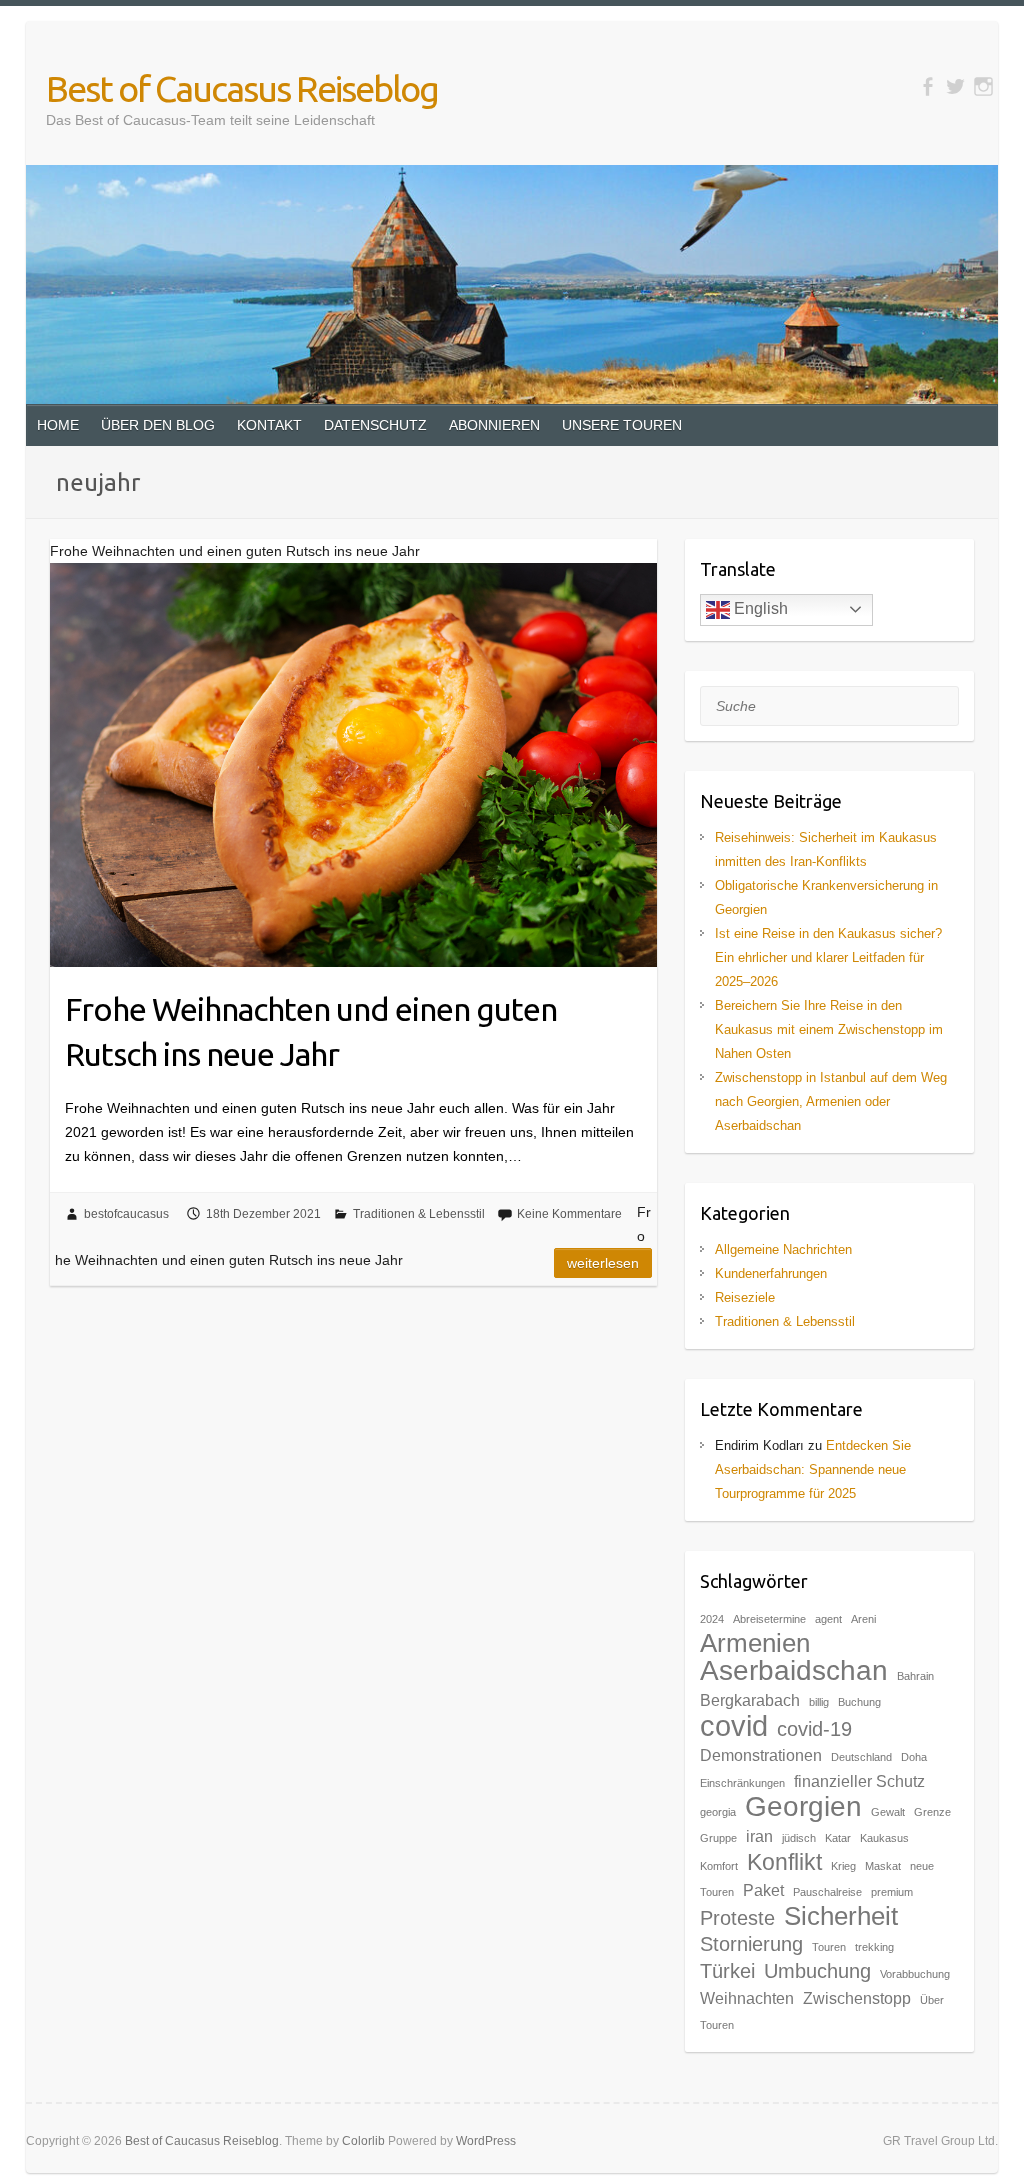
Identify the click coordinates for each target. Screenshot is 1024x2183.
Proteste (737, 1918)
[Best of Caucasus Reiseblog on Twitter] (955, 86)
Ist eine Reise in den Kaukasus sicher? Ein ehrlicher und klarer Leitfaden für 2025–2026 (828, 957)
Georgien (803, 1806)
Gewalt (888, 1812)
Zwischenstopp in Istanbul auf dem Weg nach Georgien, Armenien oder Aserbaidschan (831, 1101)
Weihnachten (747, 1998)
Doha (914, 1757)
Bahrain (915, 1676)
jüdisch (799, 1838)
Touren (829, 1947)
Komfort (719, 1866)
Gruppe (718, 1838)
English (759, 608)
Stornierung (751, 1944)
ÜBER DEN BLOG (158, 425)
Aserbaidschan (794, 1670)
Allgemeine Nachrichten (783, 1249)
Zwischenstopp (857, 1998)
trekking (874, 1947)
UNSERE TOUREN (622, 425)
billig (819, 1702)
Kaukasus (884, 1838)
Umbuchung (817, 1971)
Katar (838, 1838)
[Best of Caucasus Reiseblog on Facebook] (927, 86)
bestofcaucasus (126, 1214)
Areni (863, 1619)
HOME (58, 425)
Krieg (843, 1866)
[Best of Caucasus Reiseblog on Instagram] (983, 86)
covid (734, 1725)
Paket (763, 1890)
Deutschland (861, 1757)
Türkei (727, 1971)
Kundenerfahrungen (771, 1273)
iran (759, 1836)
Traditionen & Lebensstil (419, 1214)
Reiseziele (745, 1297)
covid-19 (814, 1729)
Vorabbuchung (915, 1974)
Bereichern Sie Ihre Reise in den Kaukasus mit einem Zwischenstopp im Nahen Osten (829, 1029)
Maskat (883, 1866)
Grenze (932, 1812)
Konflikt (784, 1862)
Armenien (755, 1643)
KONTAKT (269, 425)
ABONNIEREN (494, 425)
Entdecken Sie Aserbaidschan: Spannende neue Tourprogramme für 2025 (813, 1469)
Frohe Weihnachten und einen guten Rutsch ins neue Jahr (311, 1031)
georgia (718, 1812)
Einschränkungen (742, 1783)
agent (828, 1619)
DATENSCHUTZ (375, 425)
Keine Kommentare (569, 1214)
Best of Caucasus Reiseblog (242, 88)
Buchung (859, 1702)
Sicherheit (841, 1916)
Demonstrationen (761, 1755)
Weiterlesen (603, 1263)
